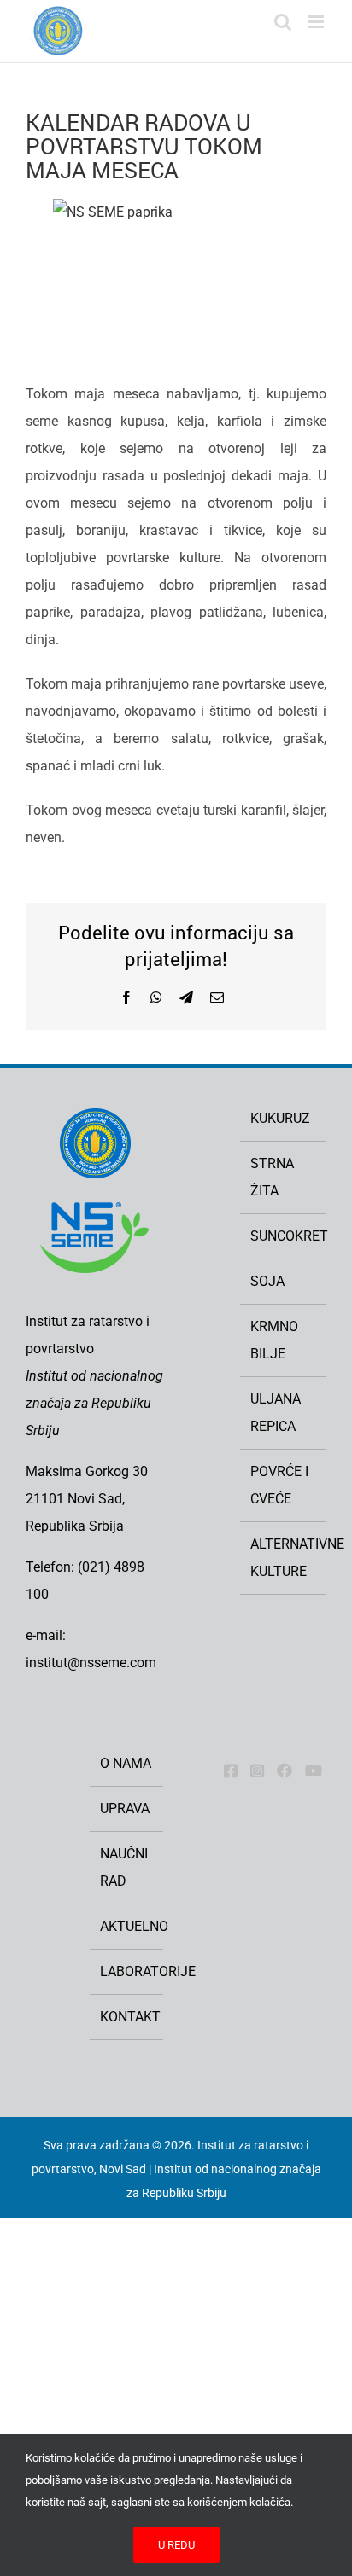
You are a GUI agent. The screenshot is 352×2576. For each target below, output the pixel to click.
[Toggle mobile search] (283, 22)
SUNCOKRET (284, 1236)
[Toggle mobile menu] (317, 22)
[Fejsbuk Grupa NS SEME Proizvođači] (285, 1771)
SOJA (267, 1281)
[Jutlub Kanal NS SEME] (314, 1771)
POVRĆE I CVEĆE (279, 1485)
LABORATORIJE (127, 1971)
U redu (176, 2545)
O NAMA (126, 1763)
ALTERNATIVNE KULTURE (284, 1558)
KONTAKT (127, 2017)
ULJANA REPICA (276, 1413)
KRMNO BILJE (274, 1340)
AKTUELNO (127, 1926)
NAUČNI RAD (124, 1867)
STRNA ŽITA (272, 1177)
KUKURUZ (280, 1118)
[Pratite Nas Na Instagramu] (257, 1771)
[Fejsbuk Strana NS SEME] (231, 1771)
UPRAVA (125, 1808)
